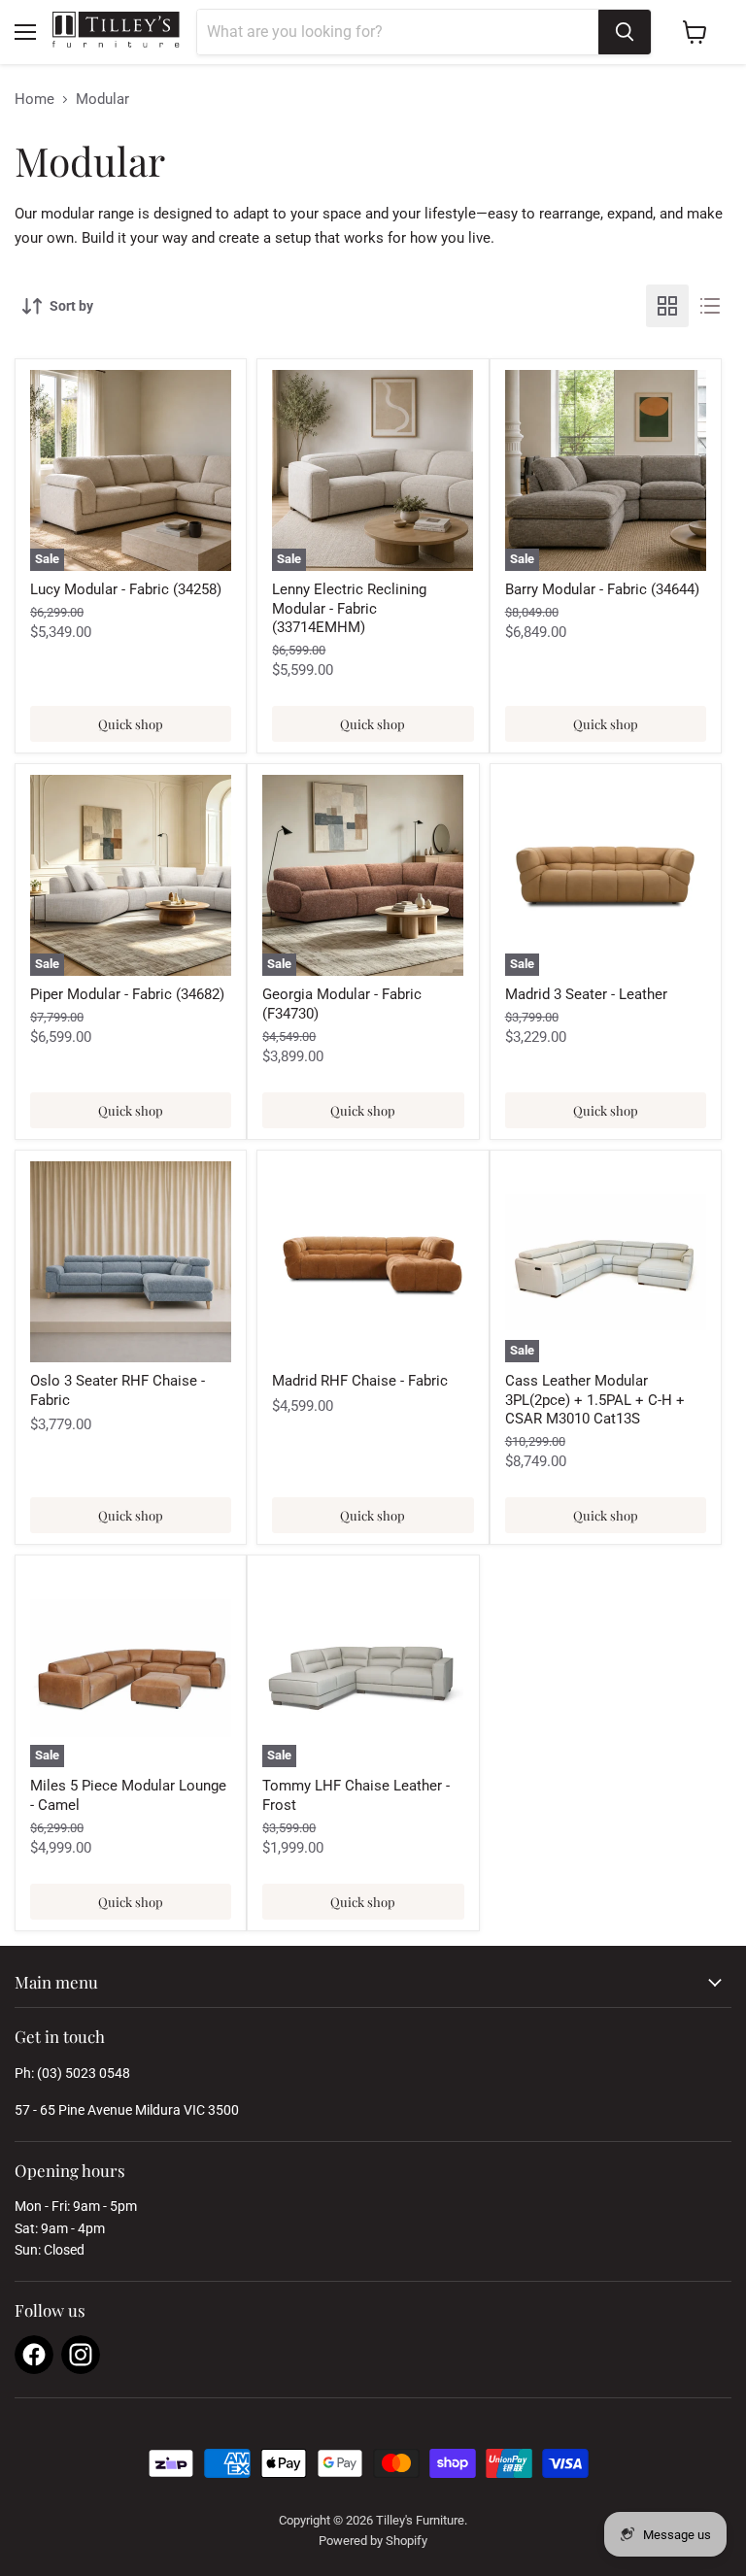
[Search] (625, 32)
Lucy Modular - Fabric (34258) (126, 589)
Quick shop (131, 724)
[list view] (710, 306)
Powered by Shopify (373, 2541)
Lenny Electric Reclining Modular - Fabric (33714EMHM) (349, 608)
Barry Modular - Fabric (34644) (602, 589)
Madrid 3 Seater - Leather (586, 994)
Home (34, 100)
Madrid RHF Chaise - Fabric (360, 1381)
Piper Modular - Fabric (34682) (127, 994)
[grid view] (667, 306)
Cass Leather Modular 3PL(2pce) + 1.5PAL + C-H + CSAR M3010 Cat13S (595, 1400)
